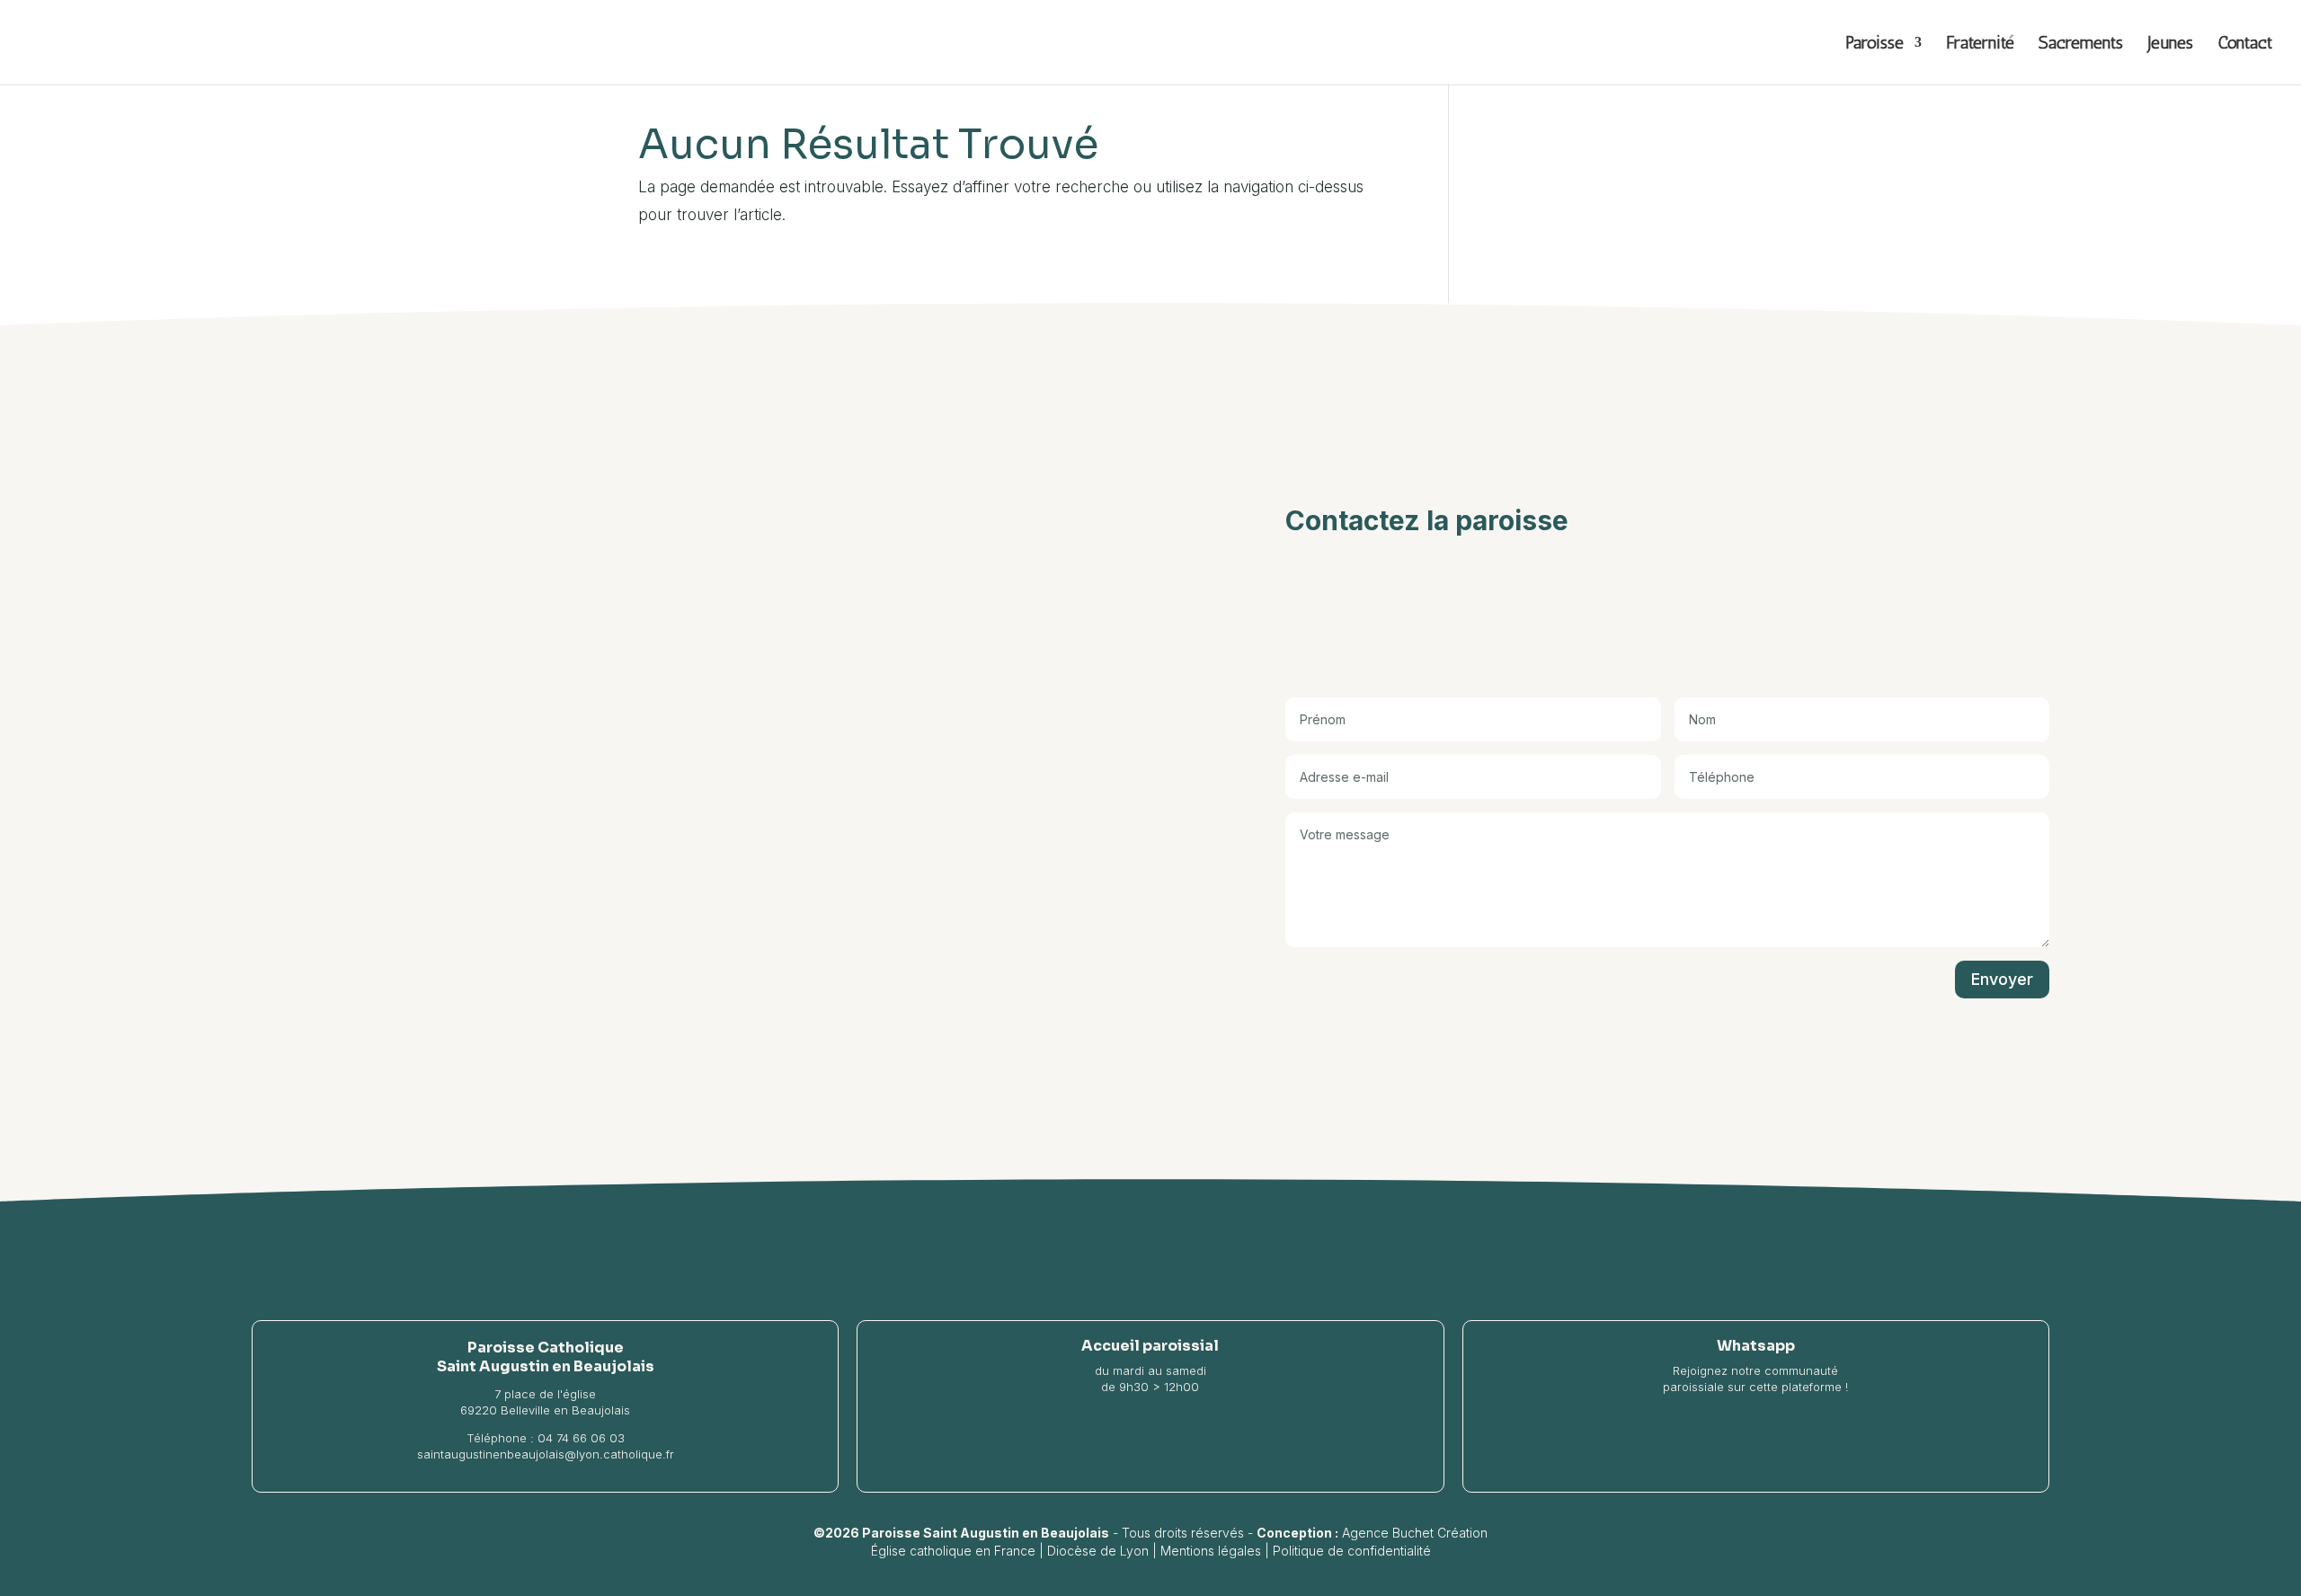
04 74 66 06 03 (581, 1438)
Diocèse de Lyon (1098, 1551)
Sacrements (2081, 44)
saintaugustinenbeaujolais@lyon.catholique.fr (546, 1454)
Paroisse (1875, 44)
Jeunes (2170, 44)
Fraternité (1980, 44)
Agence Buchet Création (1415, 1533)
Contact (2245, 44)
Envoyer (2002, 979)
